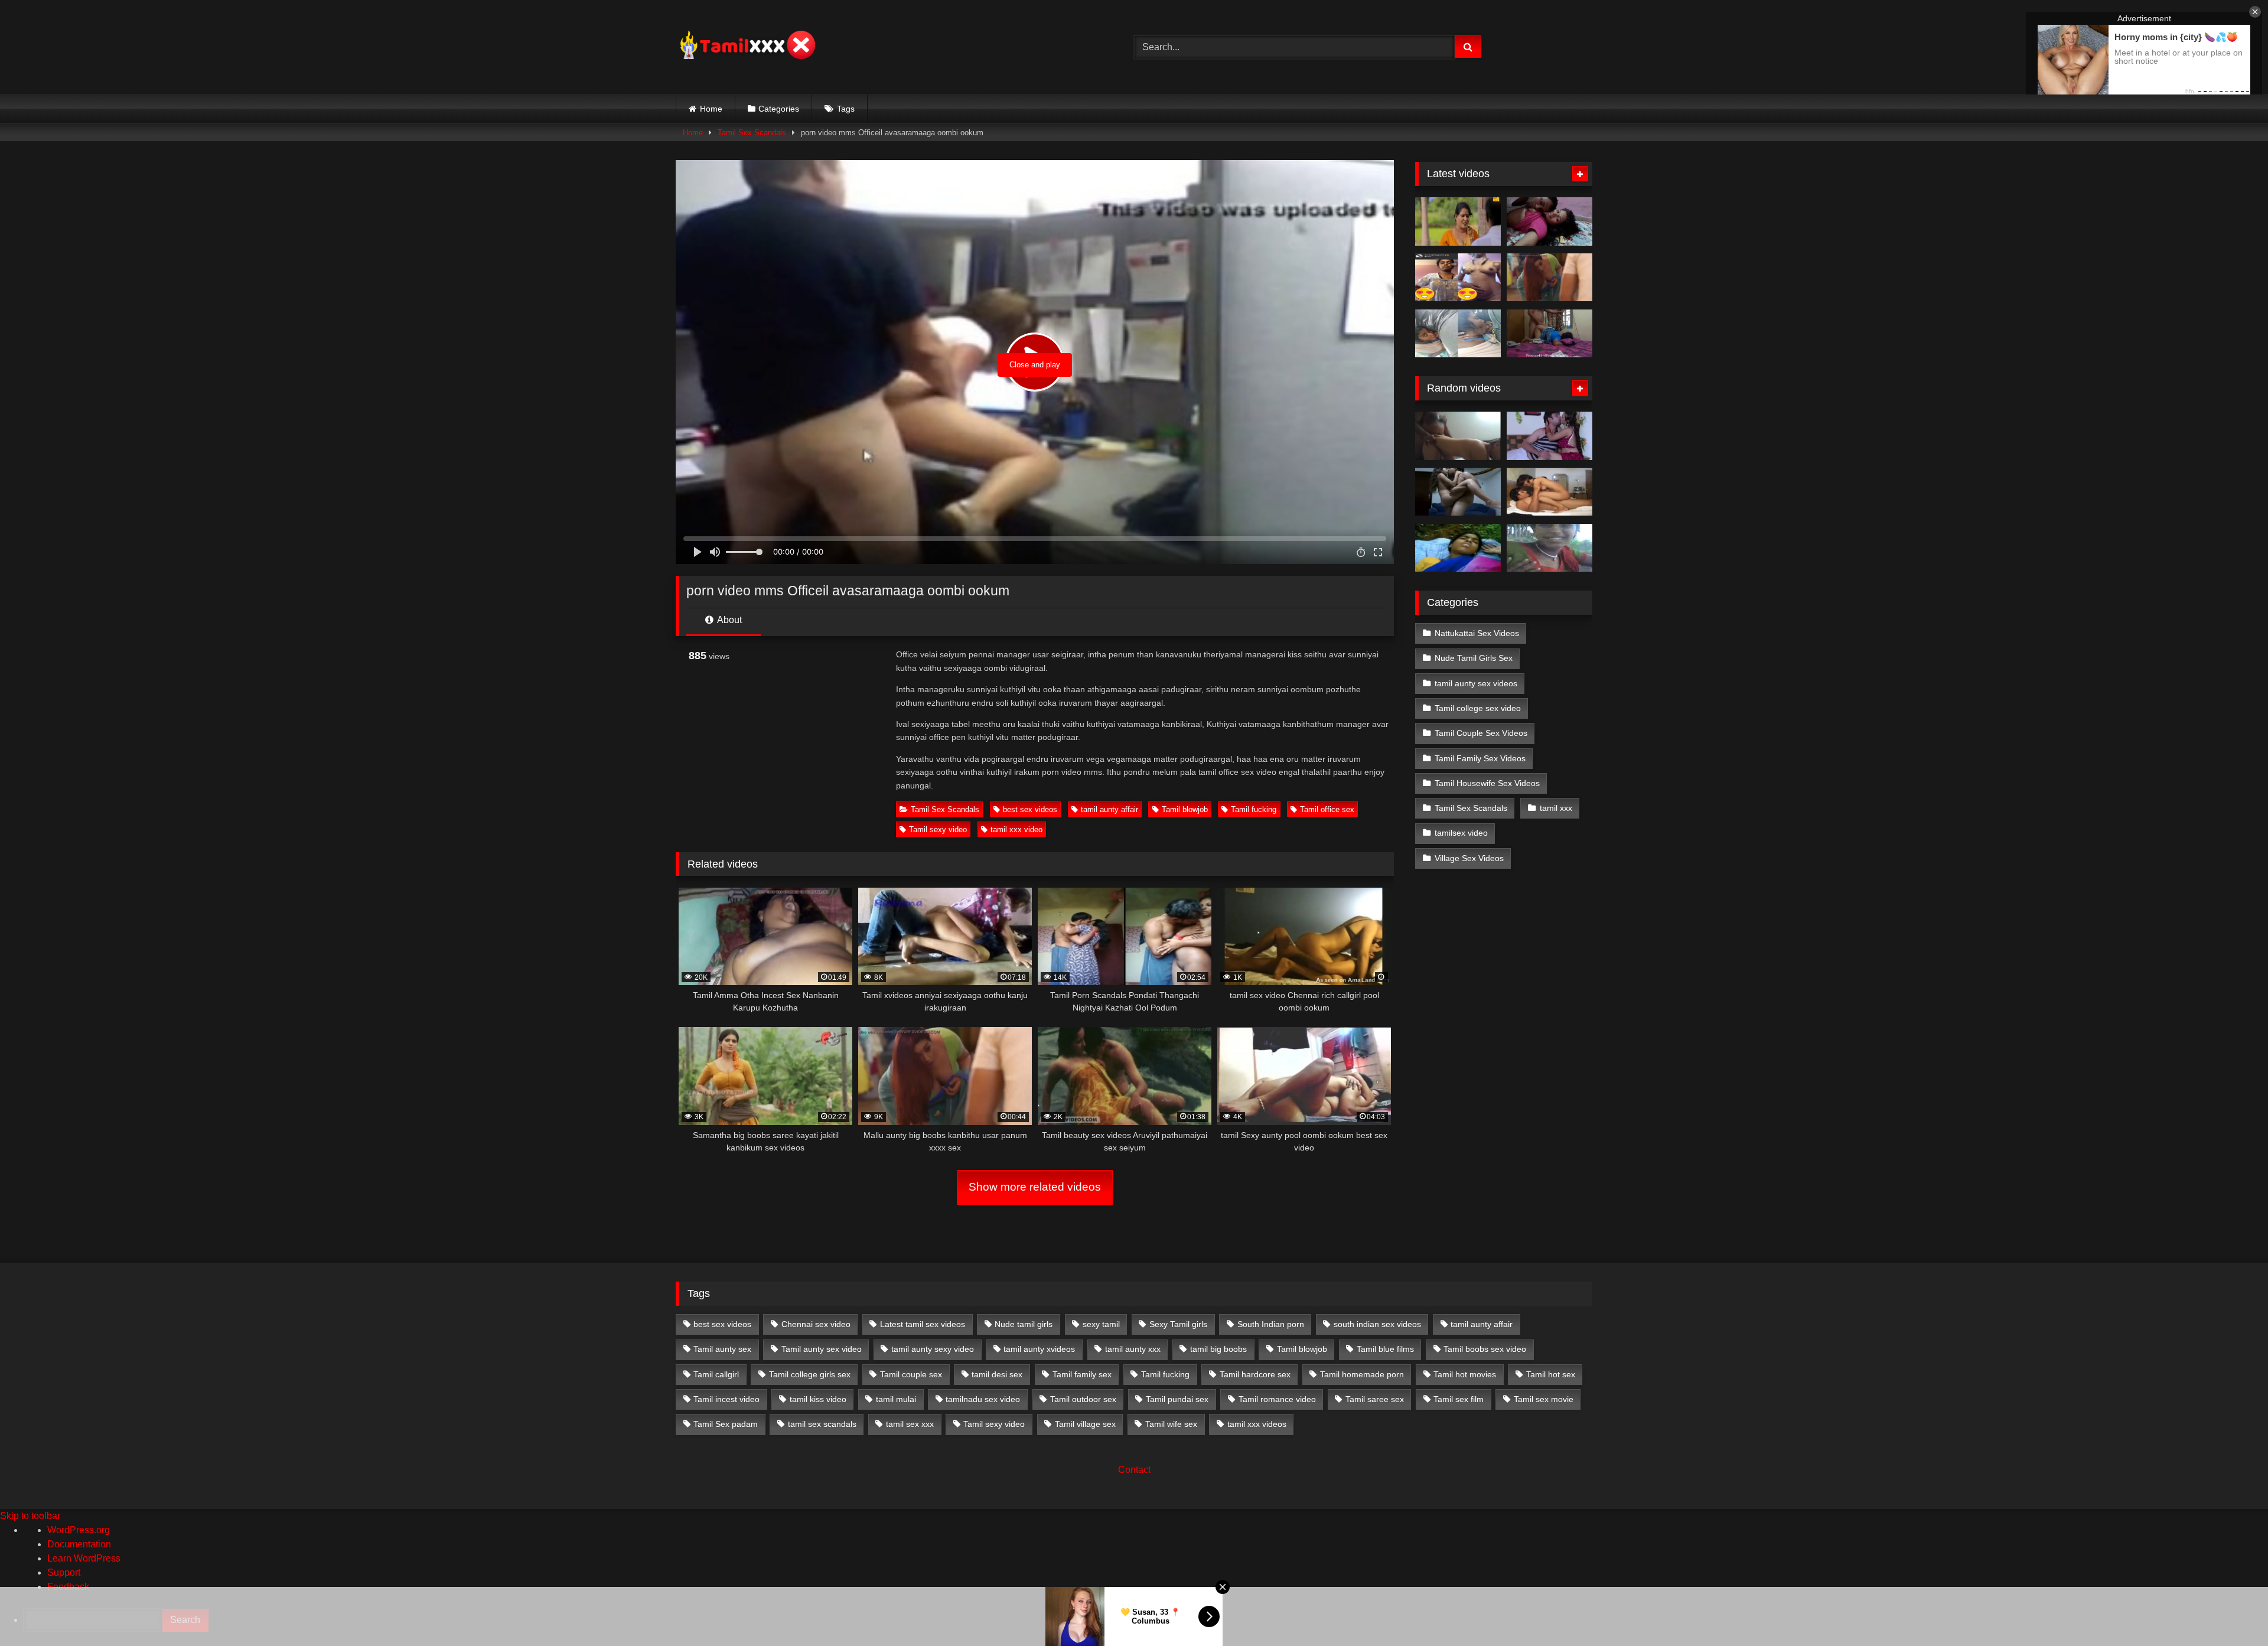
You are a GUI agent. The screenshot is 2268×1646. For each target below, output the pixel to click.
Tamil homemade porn (1362, 1374)
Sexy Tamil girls (1178, 1324)
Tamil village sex (1085, 1424)
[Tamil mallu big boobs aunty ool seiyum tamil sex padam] (1458, 221)
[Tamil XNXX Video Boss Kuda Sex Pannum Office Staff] (1550, 492)
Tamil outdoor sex (1083, 1399)
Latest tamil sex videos (923, 1324)
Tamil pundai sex (1177, 1399)
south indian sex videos (1377, 1324)
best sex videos (1030, 809)
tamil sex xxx (910, 1424)
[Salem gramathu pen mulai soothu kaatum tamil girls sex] (1458, 278)
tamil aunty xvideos (1039, 1349)
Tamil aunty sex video (822, 1349)
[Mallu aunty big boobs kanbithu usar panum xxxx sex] (1550, 278)
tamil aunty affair (1109, 809)
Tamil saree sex (1375, 1399)
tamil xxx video (1016, 829)
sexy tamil (1101, 1324)
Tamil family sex (1082, 1374)
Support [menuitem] (64, 1572)
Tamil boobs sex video (1485, 1349)
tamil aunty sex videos (1476, 683)
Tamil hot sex (1551, 1374)
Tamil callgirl (716, 1374)
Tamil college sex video (1478, 708)
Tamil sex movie (1544, 1399)
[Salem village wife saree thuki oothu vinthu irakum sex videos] (1458, 548)
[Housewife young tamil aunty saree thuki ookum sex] (1550, 334)
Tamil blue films (1385, 1349)
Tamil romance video (1277, 1399)
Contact (1134, 1470)
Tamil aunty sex (722, 1349)
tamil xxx (1556, 808)
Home (711, 109)
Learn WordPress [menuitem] (84, 1558)
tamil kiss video (818, 1399)
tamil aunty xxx (1133, 1349)
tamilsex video (1461, 833)
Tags (846, 109)
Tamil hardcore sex (1255, 1374)
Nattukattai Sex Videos (1477, 633)
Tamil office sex (1327, 809)
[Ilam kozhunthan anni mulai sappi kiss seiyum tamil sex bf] (1550, 221)
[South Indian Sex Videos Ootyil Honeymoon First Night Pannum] (1550, 436)
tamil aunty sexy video (933, 1349)
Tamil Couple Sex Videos (1481, 733)
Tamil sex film (1459, 1399)
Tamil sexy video (938, 829)
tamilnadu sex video (983, 1399)
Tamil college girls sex (810, 1374)
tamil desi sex (997, 1374)
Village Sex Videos (1469, 858)
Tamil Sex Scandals (752, 133)
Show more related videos (1035, 1187)
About (729, 620)
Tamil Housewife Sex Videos (1487, 783)
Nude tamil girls (1024, 1324)
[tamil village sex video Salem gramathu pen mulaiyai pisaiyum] (1550, 548)
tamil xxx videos (1257, 1424)
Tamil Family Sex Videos (1480, 758)
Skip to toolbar (30, 1516)
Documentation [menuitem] (79, 1544)
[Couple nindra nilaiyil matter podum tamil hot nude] (1458, 492)
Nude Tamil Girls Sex (1474, 658)
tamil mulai (896, 1399)
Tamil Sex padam (726, 1424)
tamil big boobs (1218, 1349)
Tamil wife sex (1171, 1424)
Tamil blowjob (1185, 809)
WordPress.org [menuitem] (79, 1530)
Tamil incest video (726, 1399)
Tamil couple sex (911, 1374)
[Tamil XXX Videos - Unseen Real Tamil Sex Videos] (747, 47)
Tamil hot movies (1465, 1374)
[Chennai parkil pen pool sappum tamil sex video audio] (1458, 334)
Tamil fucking (1254, 809)
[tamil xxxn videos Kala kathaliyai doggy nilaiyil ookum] (1458, 436)
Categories (779, 109)
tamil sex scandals (822, 1424)
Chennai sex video (816, 1324)
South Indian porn (1271, 1324)
